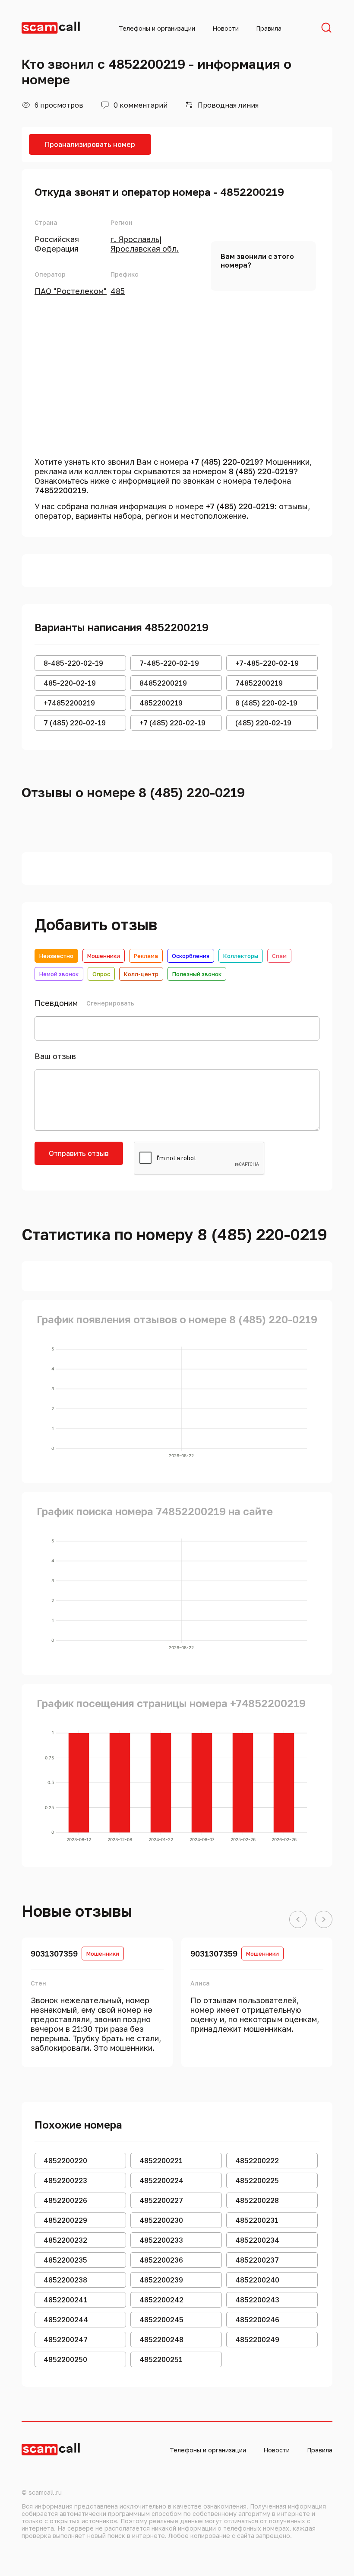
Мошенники (104, 956)
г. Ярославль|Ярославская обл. (145, 244)
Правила (269, 28)
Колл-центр (141, 974)
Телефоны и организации (157, 28)
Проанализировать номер (90, 144)
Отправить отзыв (79, 1153)
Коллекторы (241, 956)
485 (118, 291)
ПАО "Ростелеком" (71, 291)
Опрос (101, 974)
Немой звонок (59, 974)
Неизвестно (56, 956)
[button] (298, 1920)
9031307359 (54, 1954)
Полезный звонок (197, 974)
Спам (279, 956)
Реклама (146, 956)
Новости (226, 28)
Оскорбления (191, 956)
